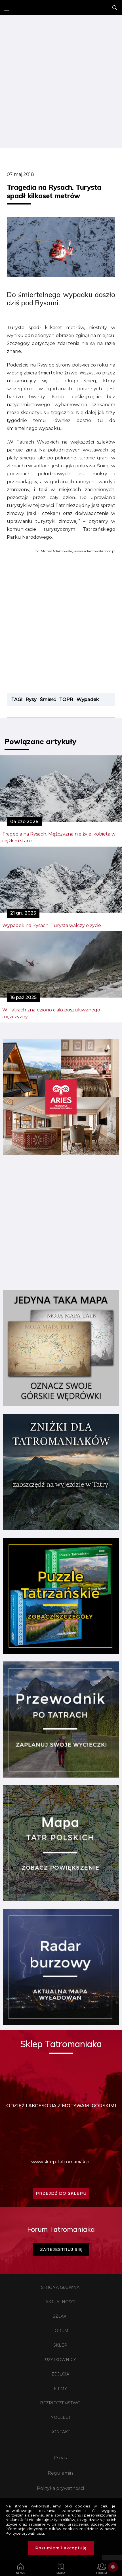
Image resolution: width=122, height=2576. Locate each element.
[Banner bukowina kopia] (61, 1153)
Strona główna (60, 2287)
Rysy (31, 699)
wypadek (88, 699)
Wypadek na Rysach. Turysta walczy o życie (52, 925)
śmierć (48, 699)
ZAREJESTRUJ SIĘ (61, 2249)
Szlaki (60, 2316)
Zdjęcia (60, 2374)
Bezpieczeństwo (60, 2403)
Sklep (60, 2345)
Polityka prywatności (60, 2488)
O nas (60, 2458)
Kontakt (60, 2432)
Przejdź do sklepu (61, 2193)
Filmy (60, 2389)
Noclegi (60, 2417)
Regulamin (60, 2473)
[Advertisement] (61, 82)
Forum (60, 2331)
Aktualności (60, 2302)
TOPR (66, 699)
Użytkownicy (60, 2360)
